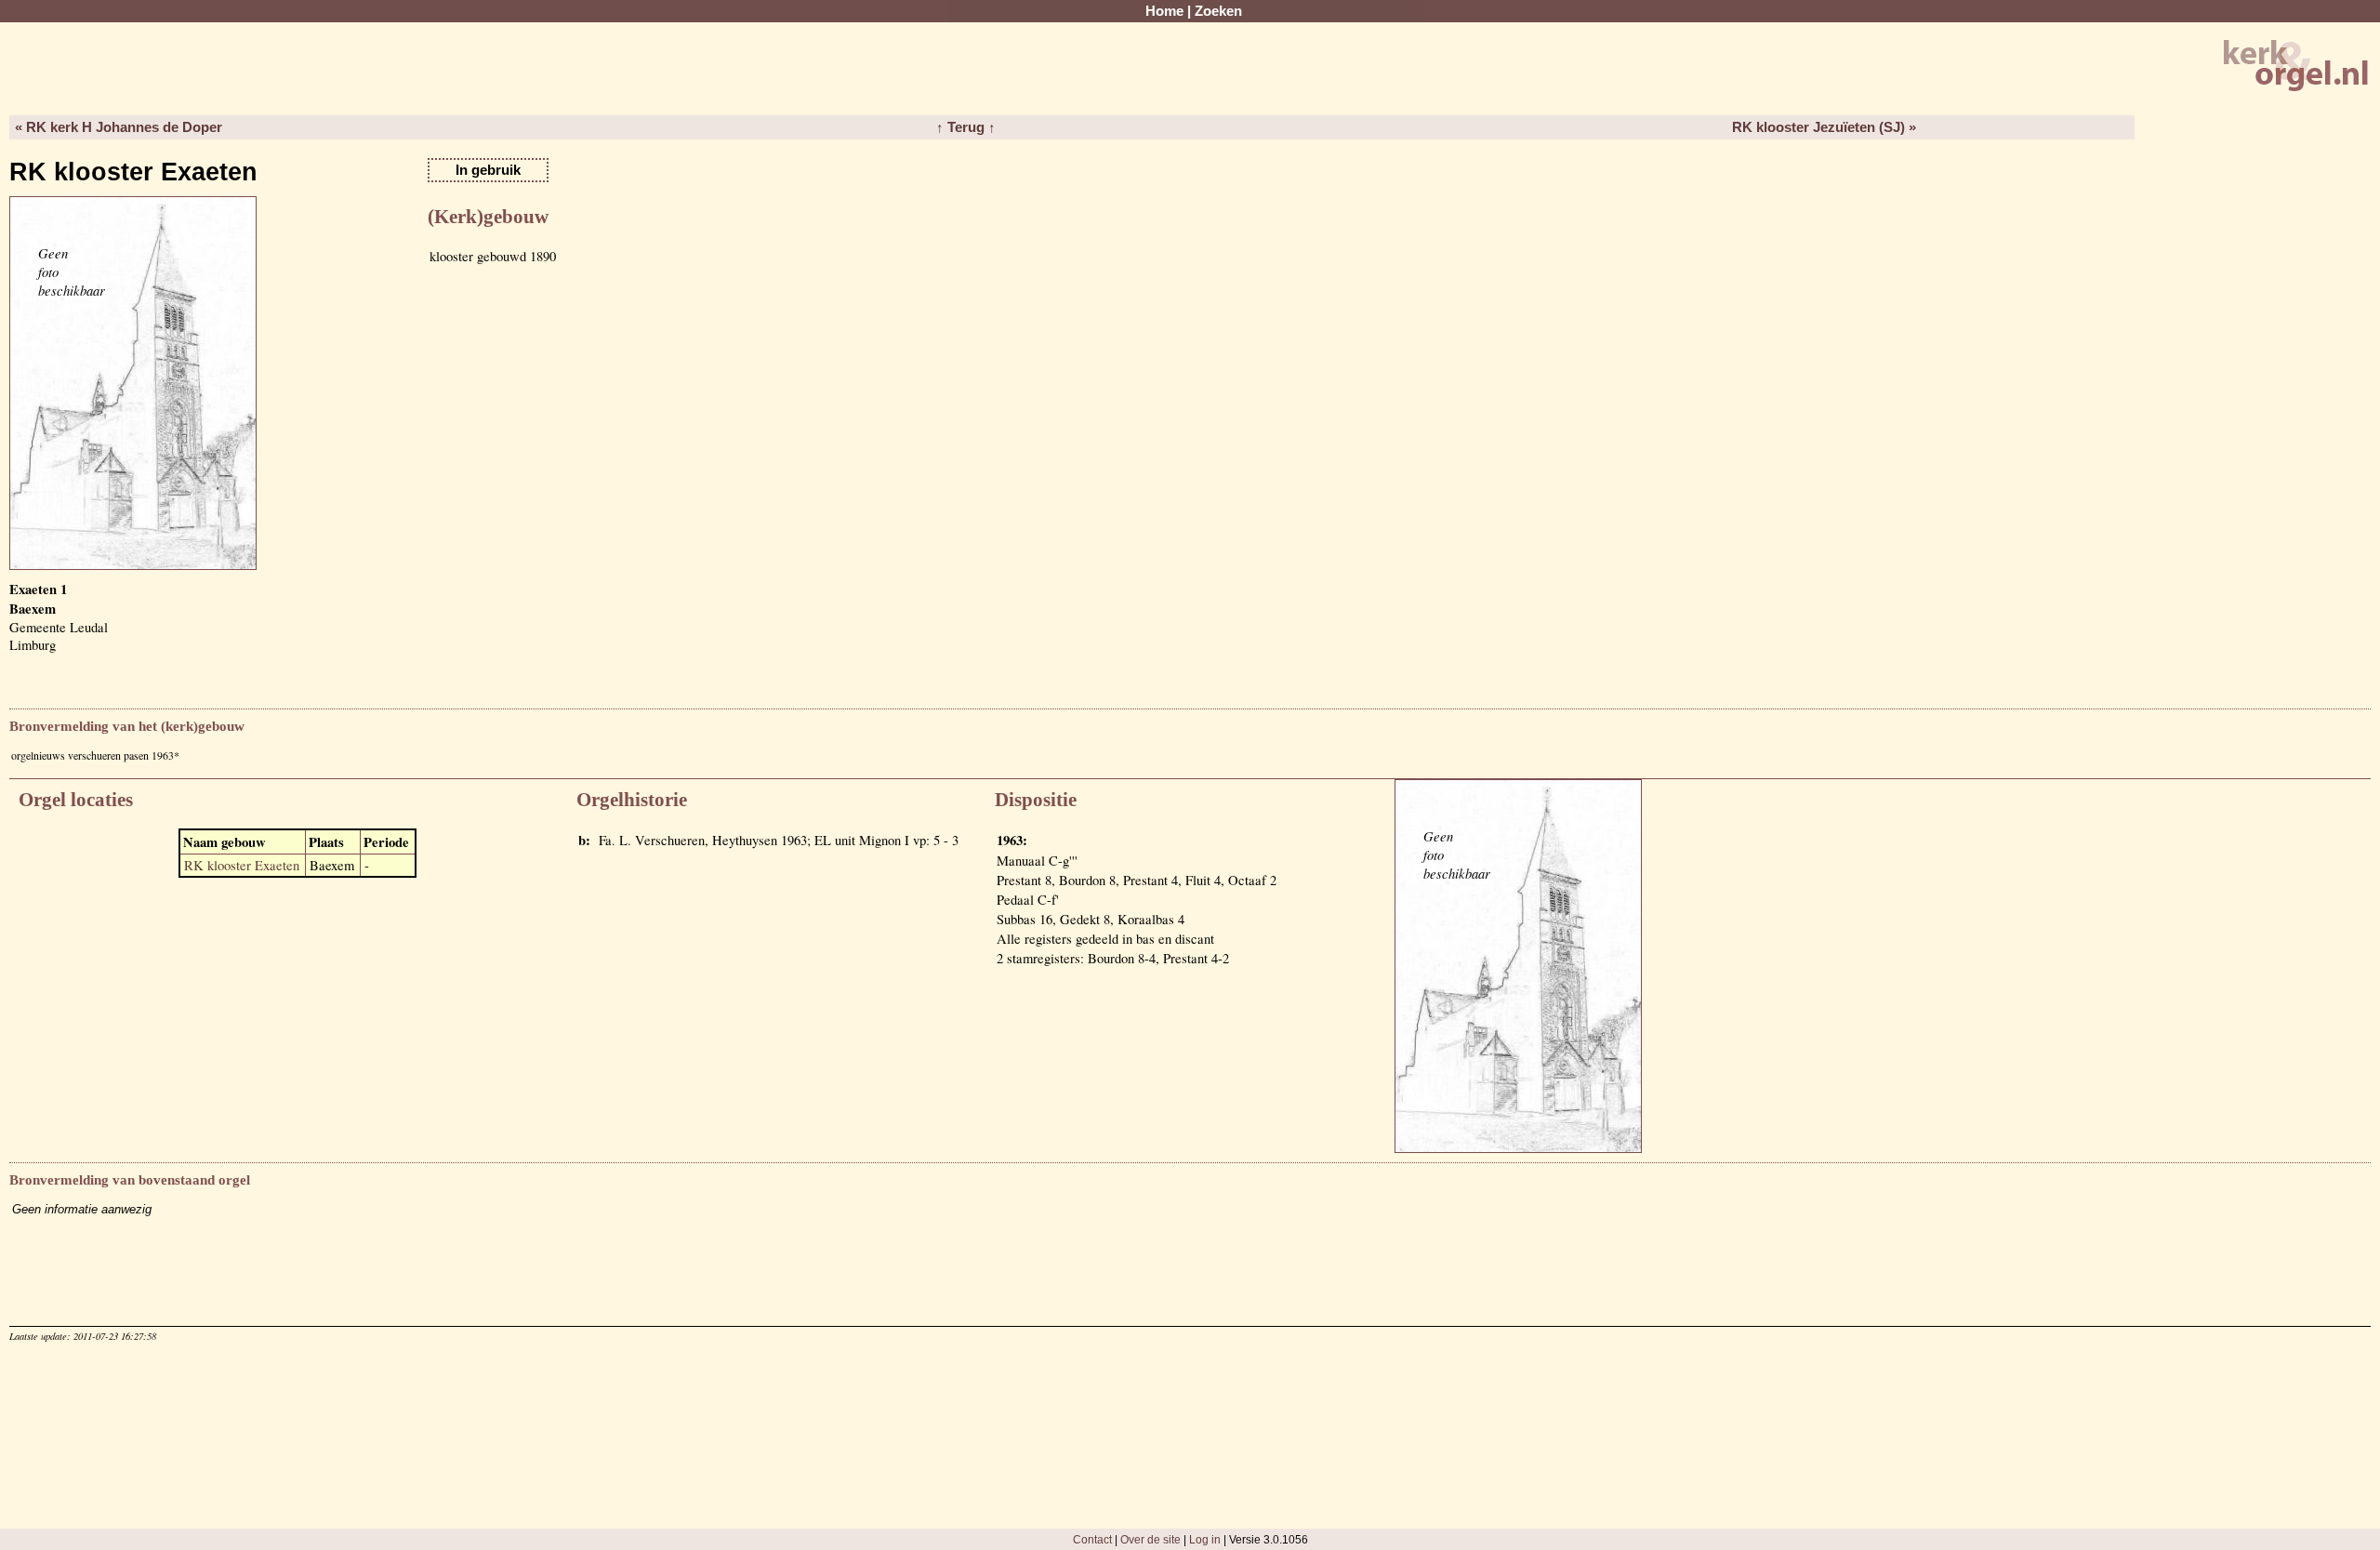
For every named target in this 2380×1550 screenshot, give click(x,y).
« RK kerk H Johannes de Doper (119, 127)
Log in (1205, 1539)
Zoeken (1218, 11)
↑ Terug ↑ (966, 127)
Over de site (1150, 1539)
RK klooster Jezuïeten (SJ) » (1824, 127)
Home (1164, 11)
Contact (1092, 1539)
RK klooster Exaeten (242, 865)
